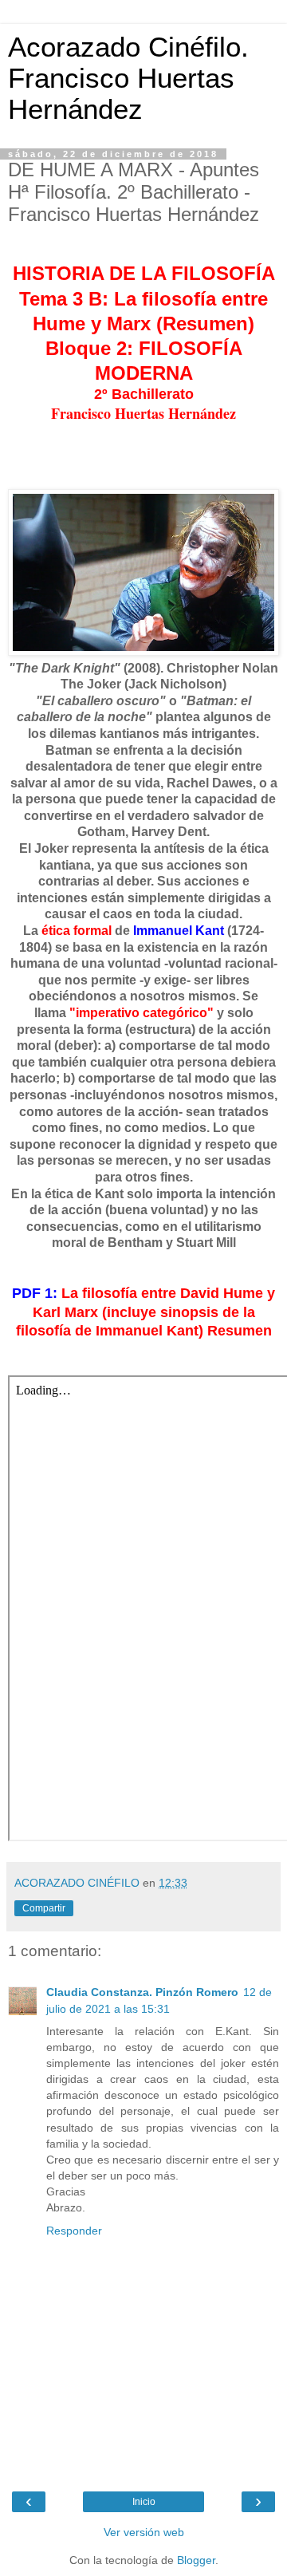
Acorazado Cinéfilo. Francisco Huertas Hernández (128, 78)
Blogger (196, 2560)
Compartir (44, 1908)
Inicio (144, 2502)
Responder (74, 2231)
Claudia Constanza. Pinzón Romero (142, 1992)
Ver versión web (144, 2532)
